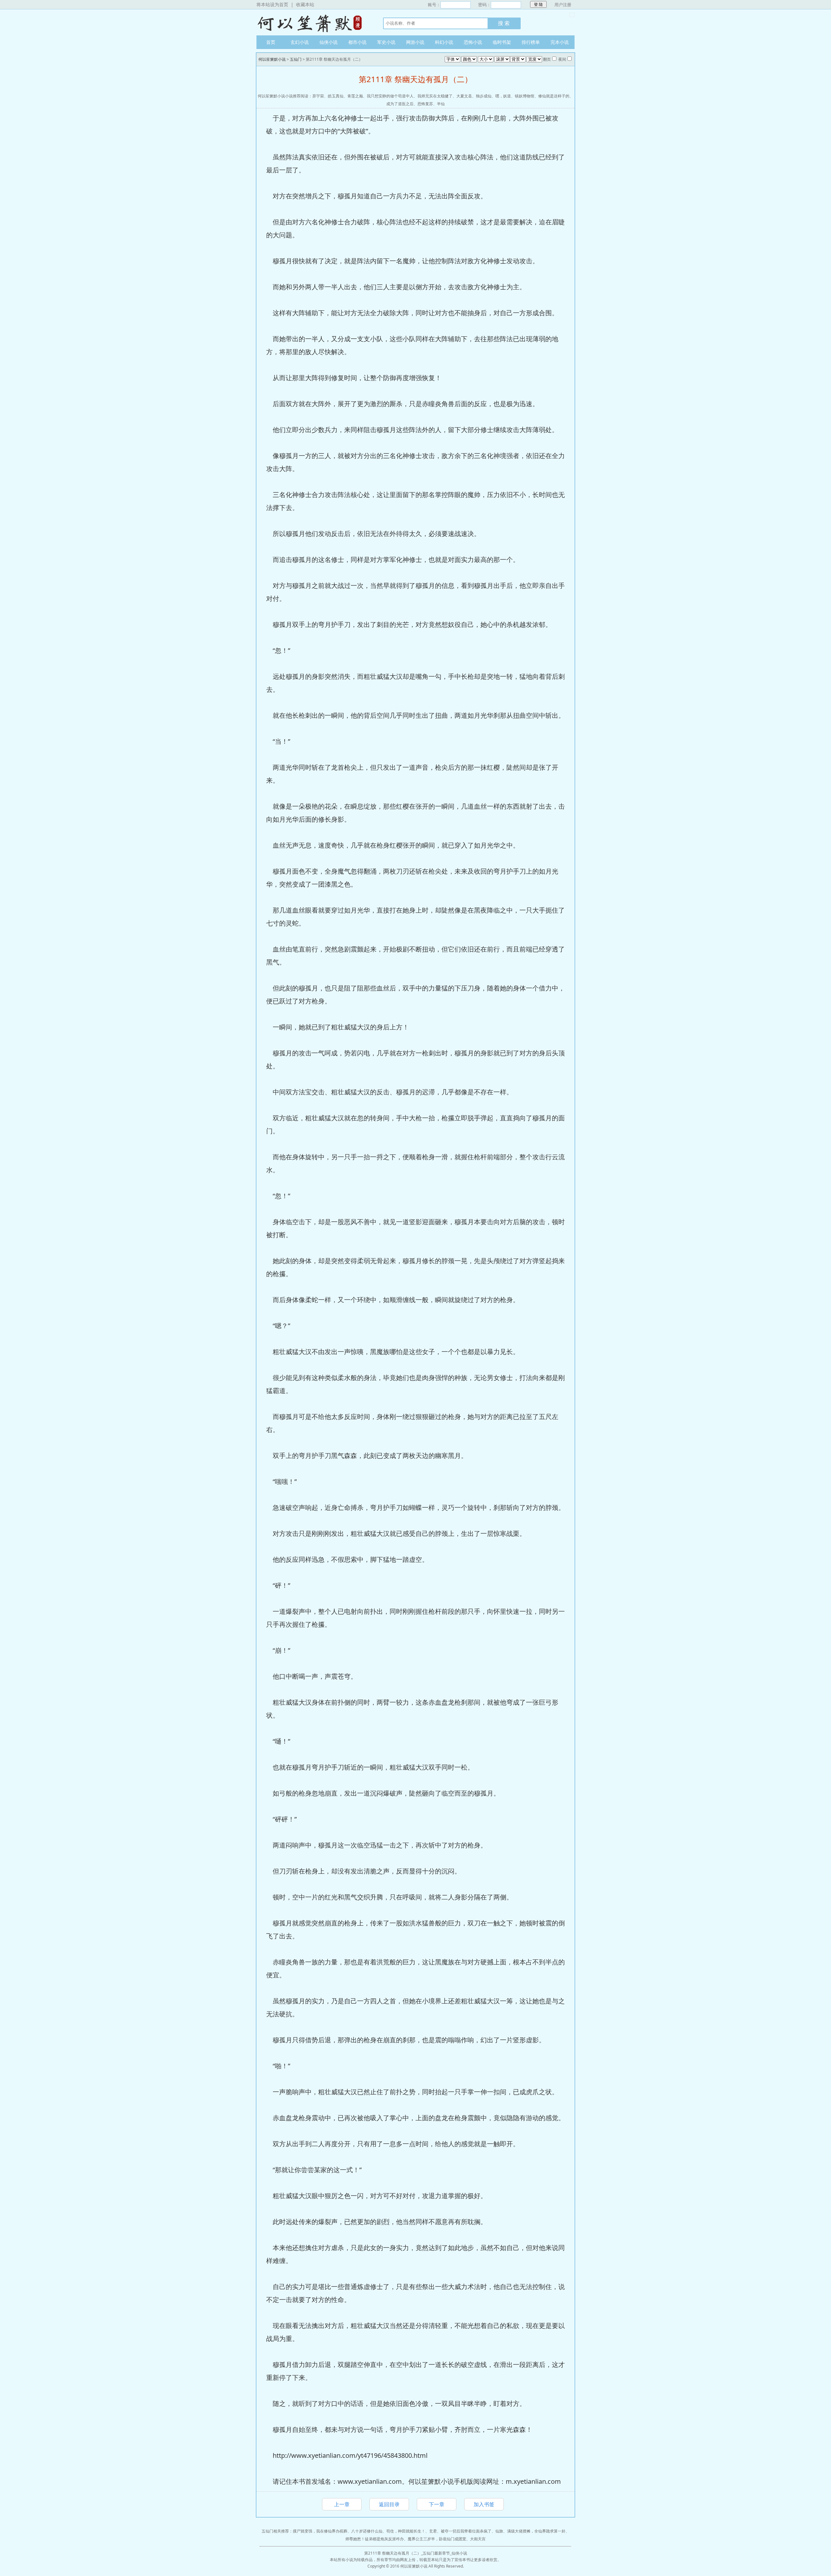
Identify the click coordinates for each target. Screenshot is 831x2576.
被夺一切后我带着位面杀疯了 (466, 2531)
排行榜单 (531, 42)
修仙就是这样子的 (554, 96)
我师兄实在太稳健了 (435, 96)
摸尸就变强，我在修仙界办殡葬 (320, 2531)
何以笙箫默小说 (313, 22)
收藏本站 (305, 4)
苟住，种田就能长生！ (406, 2531)
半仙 (441, 104)
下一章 (437, 2504)
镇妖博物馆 (525, 96)
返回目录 (389, 2504)
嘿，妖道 (503, 96)
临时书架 (502, 42)
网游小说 (415, 42)
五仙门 (296, 59)
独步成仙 (484, 96)
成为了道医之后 (400, 104)
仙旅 (499, 2531)
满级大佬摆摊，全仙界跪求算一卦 (536, 2531)
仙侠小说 (329, 42)
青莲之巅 (355, 96)
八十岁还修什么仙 (367, 2531)
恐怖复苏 (425, 104)
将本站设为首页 (272, 4)
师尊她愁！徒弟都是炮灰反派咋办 (375, 2539)
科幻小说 (444, 42)
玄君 (433, 2531)
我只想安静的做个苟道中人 (390, 96)
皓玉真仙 (336, 96)
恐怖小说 (473, 42)
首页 (271, 42)
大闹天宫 (478, 2539)
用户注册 (563, 5)
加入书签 (484, 2504)
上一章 (342, 2504)
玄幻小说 (300, 42)
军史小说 (386, 42)
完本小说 (560, 42)
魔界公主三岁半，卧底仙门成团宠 (437, 2539)
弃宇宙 (318, 96)
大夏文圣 (464, 96)
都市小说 (357, 42)
